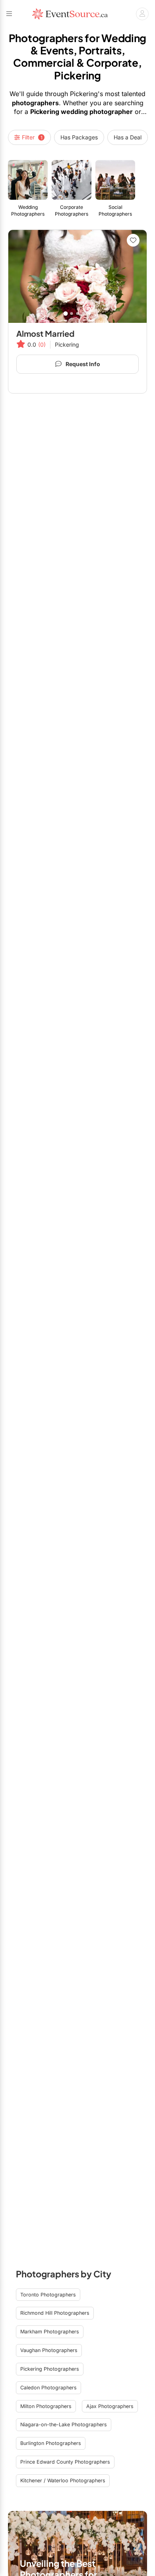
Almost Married (45, 333)
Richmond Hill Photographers (55, 2313)
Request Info (83, 364)
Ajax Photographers (110, 2406)
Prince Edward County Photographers (65, 2462)
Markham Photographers (50, 2332)
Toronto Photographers (48, 2295)
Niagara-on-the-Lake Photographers (64, 2425)
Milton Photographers (46, 2406)
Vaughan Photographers (49, 2350)
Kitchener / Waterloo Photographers (63, 2480)
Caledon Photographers (48, 2388)
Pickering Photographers (50, 2369)
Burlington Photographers (51, 2443)
